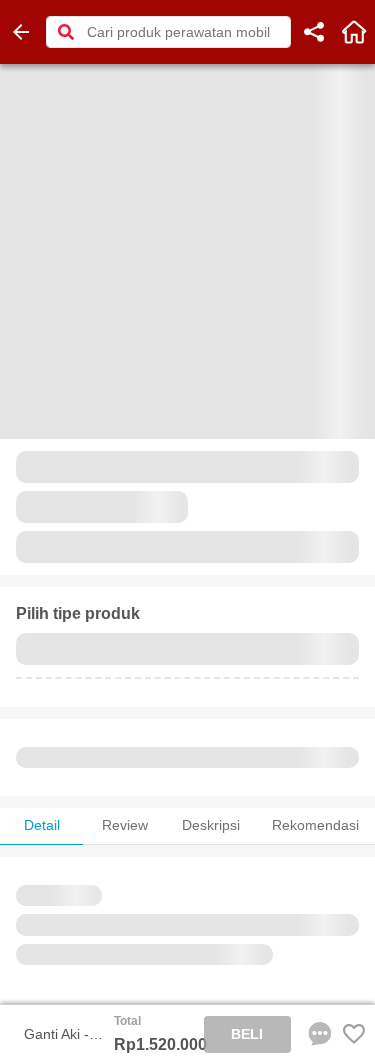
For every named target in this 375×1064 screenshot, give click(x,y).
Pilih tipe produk (78, 613)
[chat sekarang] (316, 1034)
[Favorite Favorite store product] (354, 1034)
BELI (247, 1034)
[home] (354, 32)
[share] (314, 32)
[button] (66, 32)
